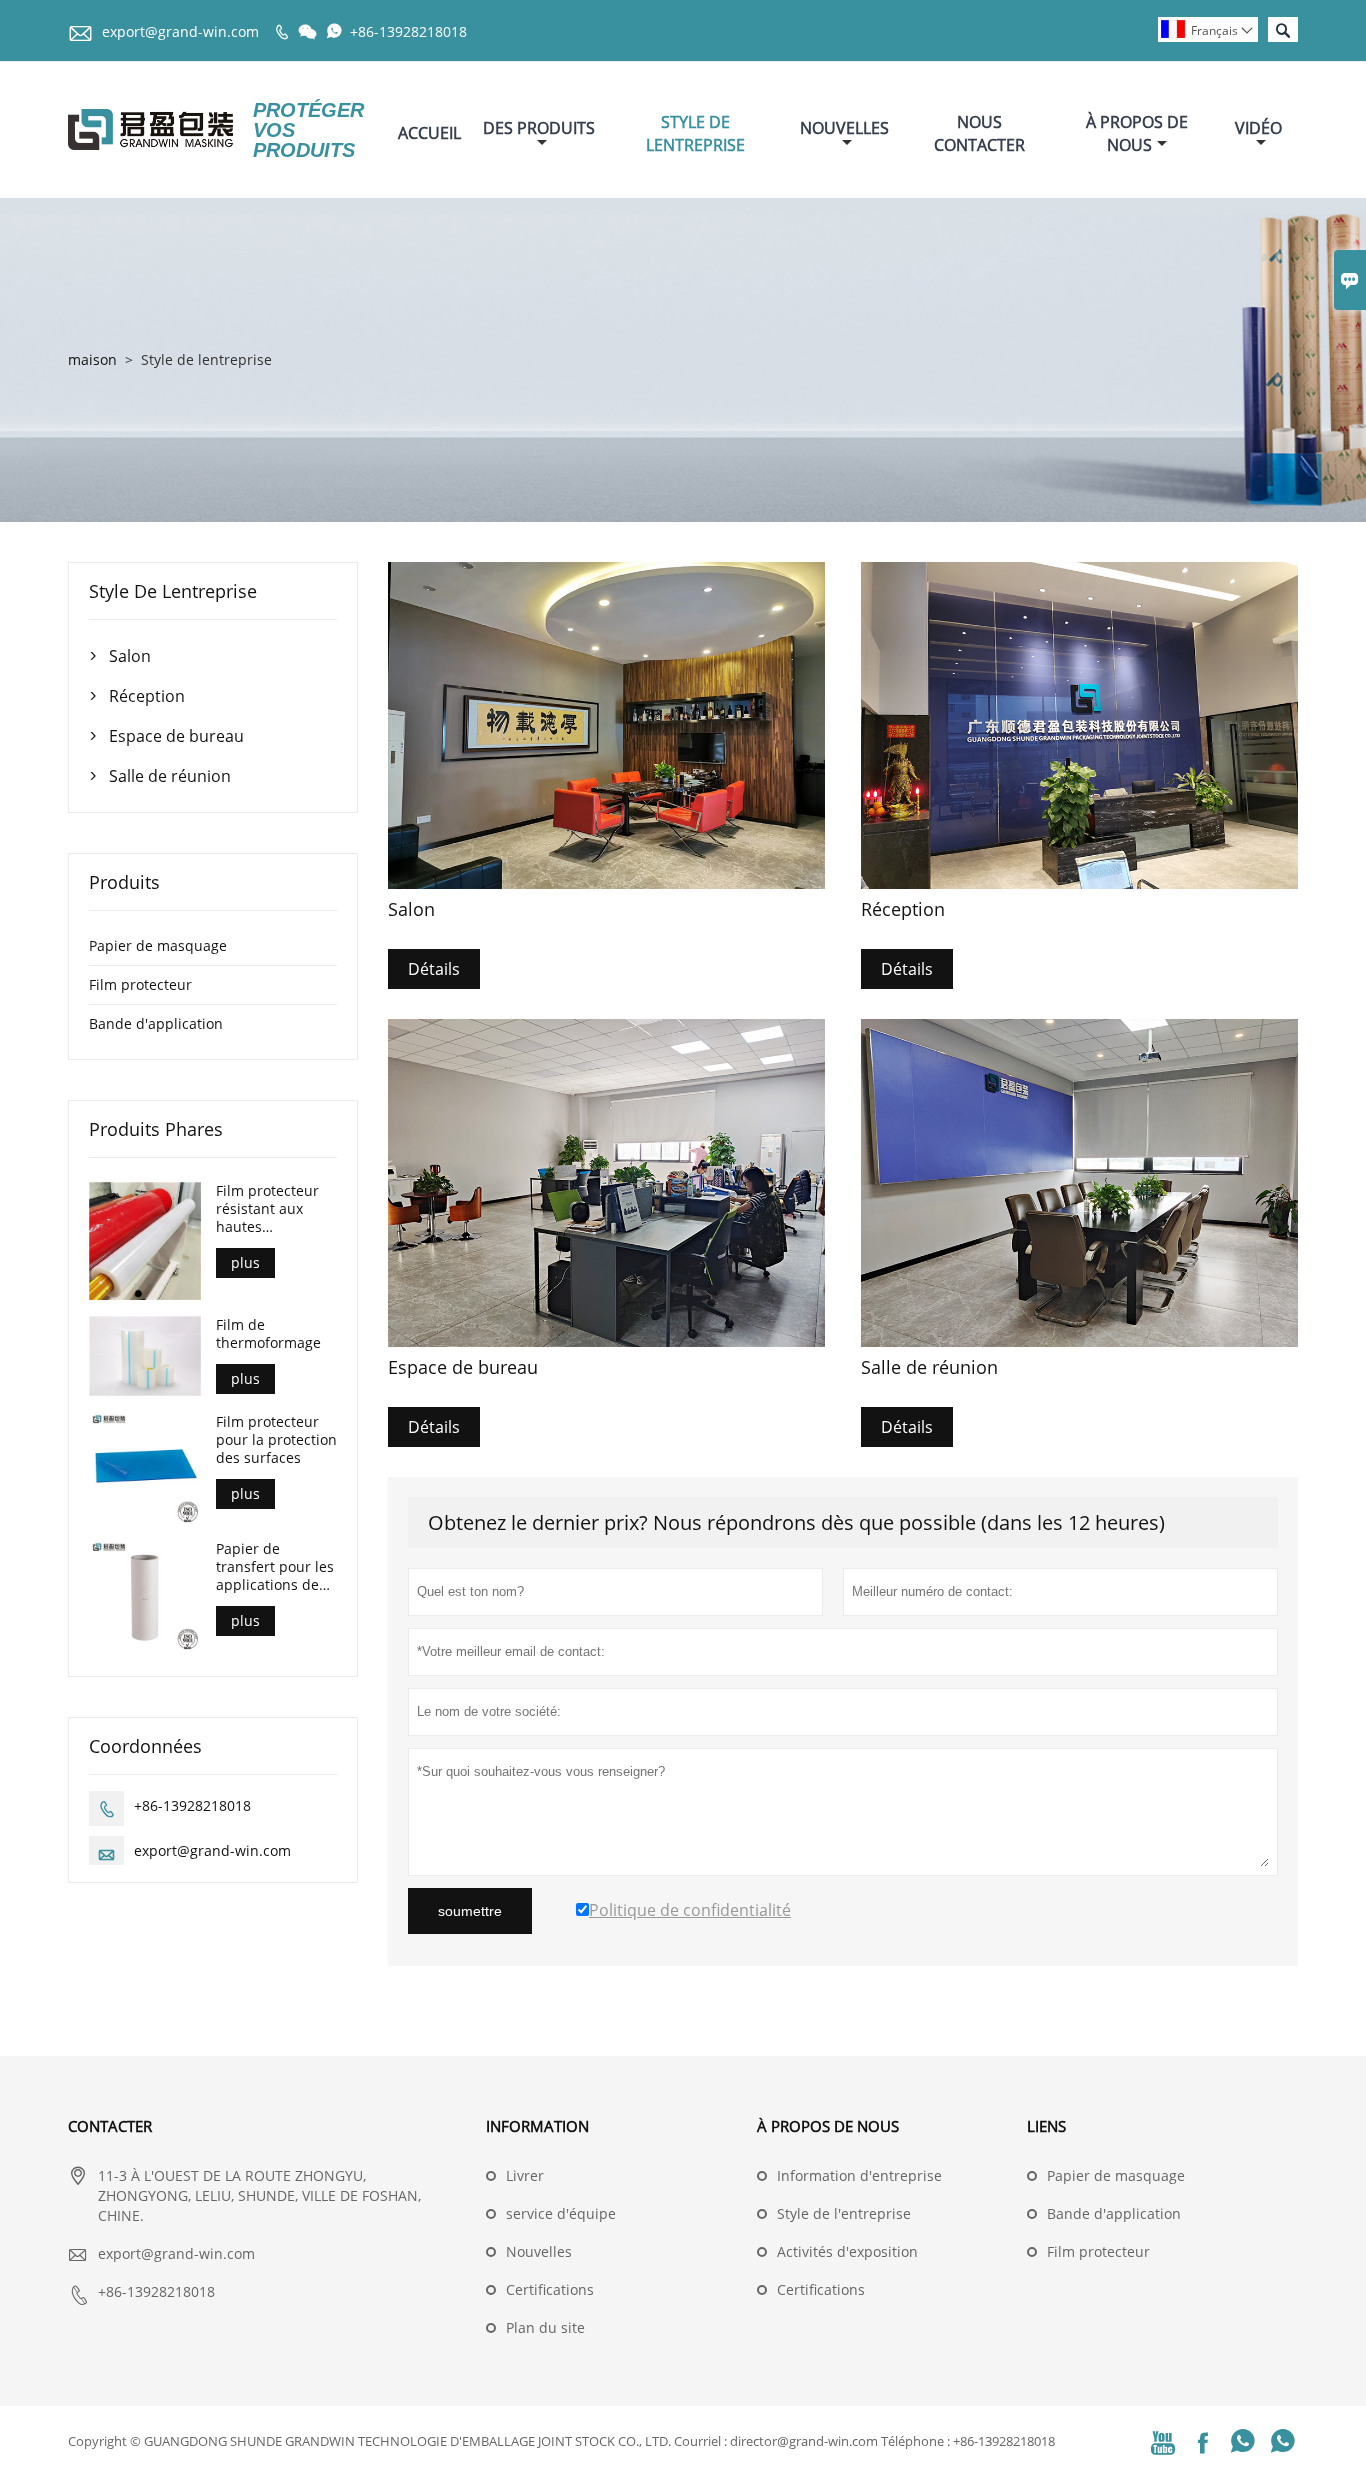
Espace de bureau (176, 736)
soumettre (470, 1911)
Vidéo (1258, 128)
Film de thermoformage (268, 1334)
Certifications (550, 2289)
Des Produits (539, 128)
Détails (434, 969)
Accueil (429, 133)
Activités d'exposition (847, 2251)
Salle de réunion (170, 776)
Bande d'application (156, 1023)
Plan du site (545, 2327)
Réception (147, 696)
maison (92, 359)
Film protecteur (140, 984)
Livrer (525, 2175)
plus (245, 1262)
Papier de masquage (158, 945)
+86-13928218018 (408, 31)
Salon (130, 656)
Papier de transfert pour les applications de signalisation (275, 1567)
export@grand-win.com (180, 31)
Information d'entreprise (859, 2175)
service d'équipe (561, 2213)
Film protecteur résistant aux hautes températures (267, 1209)
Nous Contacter (979, 133)
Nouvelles (844, 128)
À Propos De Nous (1137, 133)
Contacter (110, 2126)
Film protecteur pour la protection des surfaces (276, 1439)
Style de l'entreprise (844, 2213)
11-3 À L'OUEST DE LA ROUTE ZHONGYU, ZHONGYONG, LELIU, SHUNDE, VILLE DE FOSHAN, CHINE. (259, 2195)
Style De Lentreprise (695, 133)
